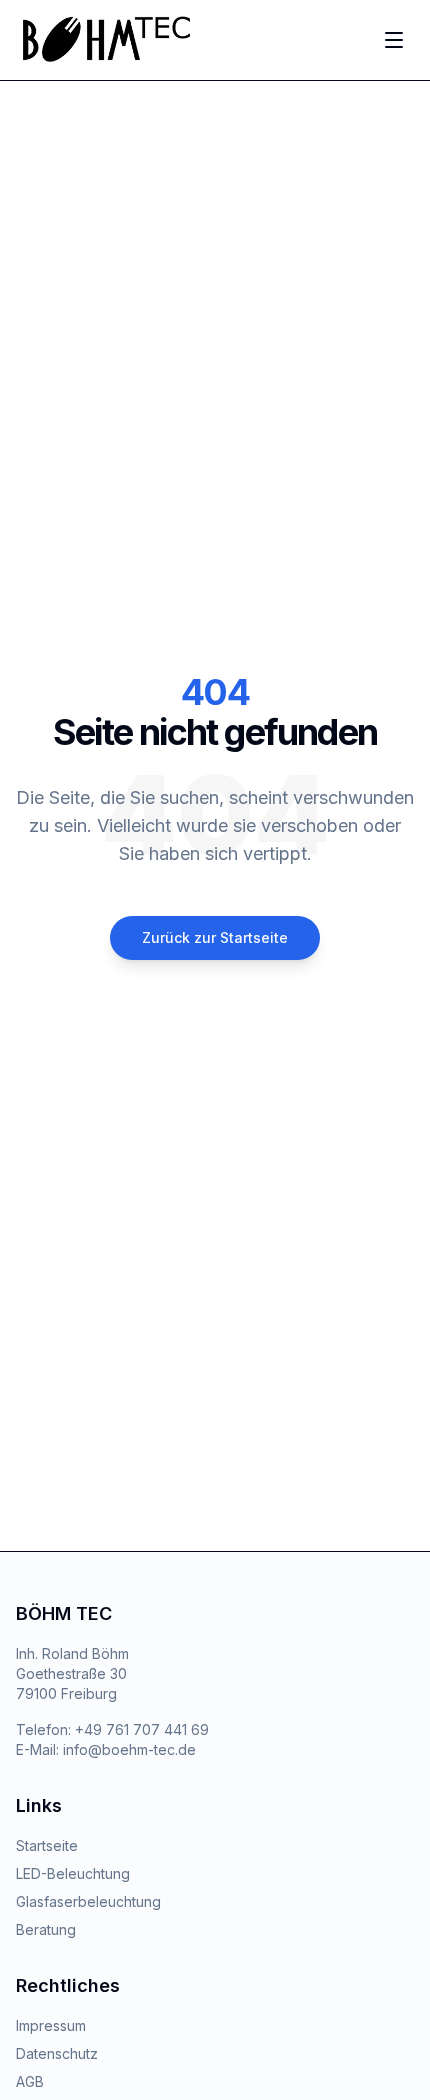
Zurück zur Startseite (215, 937)
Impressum (51, 2025)
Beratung (46, 1929)
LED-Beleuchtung (73, 1873)
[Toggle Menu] (394, 40)
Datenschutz (57, 2053)
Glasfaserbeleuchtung (88, 1901)
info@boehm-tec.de (129, 1749)
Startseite (47, 1845)
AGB (30, 2081)
